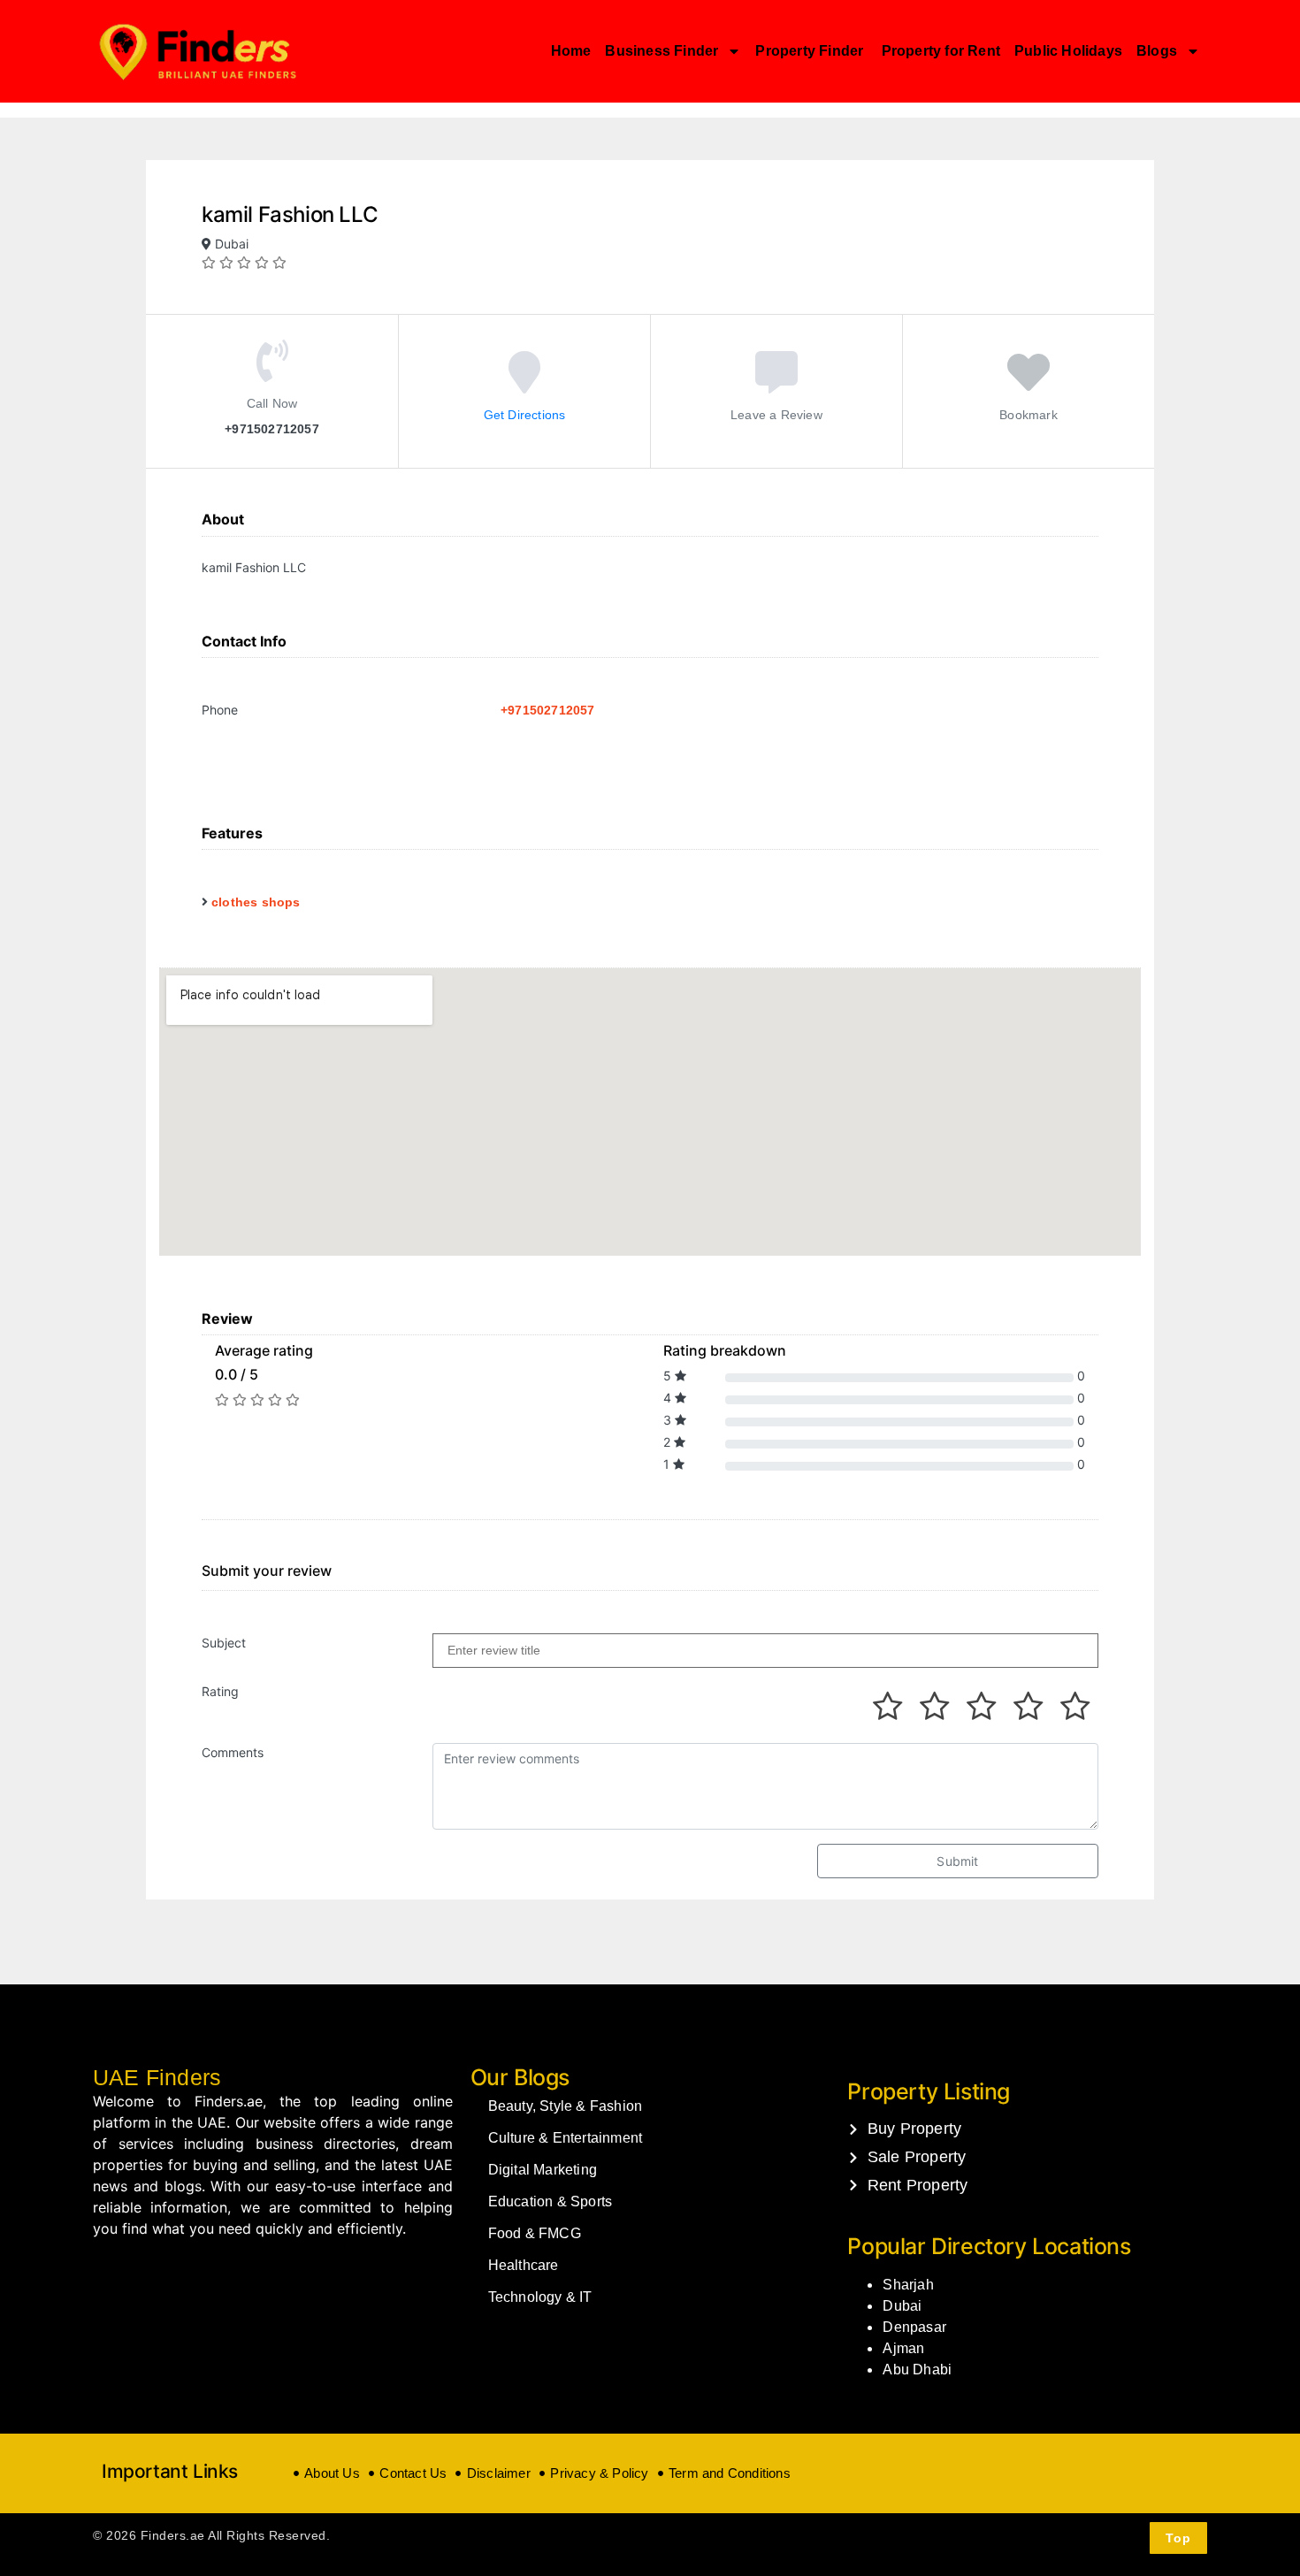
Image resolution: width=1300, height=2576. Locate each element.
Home (571, 51)
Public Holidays (1068, 51)
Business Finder (661, 51)
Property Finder (811, 51)
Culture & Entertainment (566, 2138)
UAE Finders (157, 2077)
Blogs (1157, 51)
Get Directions (525, 414)
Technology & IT (540, 2297)
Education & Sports (551, 2201)
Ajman (903, 2348)
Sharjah (908, 2285)
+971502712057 (548, 710)
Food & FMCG (535, 2233)
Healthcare (524, 2265)
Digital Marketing (543, 2170)
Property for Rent (941, 51)
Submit (957, 1861)
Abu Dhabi (917, 2370)
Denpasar (914, 2327)
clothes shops (256, 902)
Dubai (902, 2306)
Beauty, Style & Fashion (566, 2106)
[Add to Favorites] (1029, 384)
